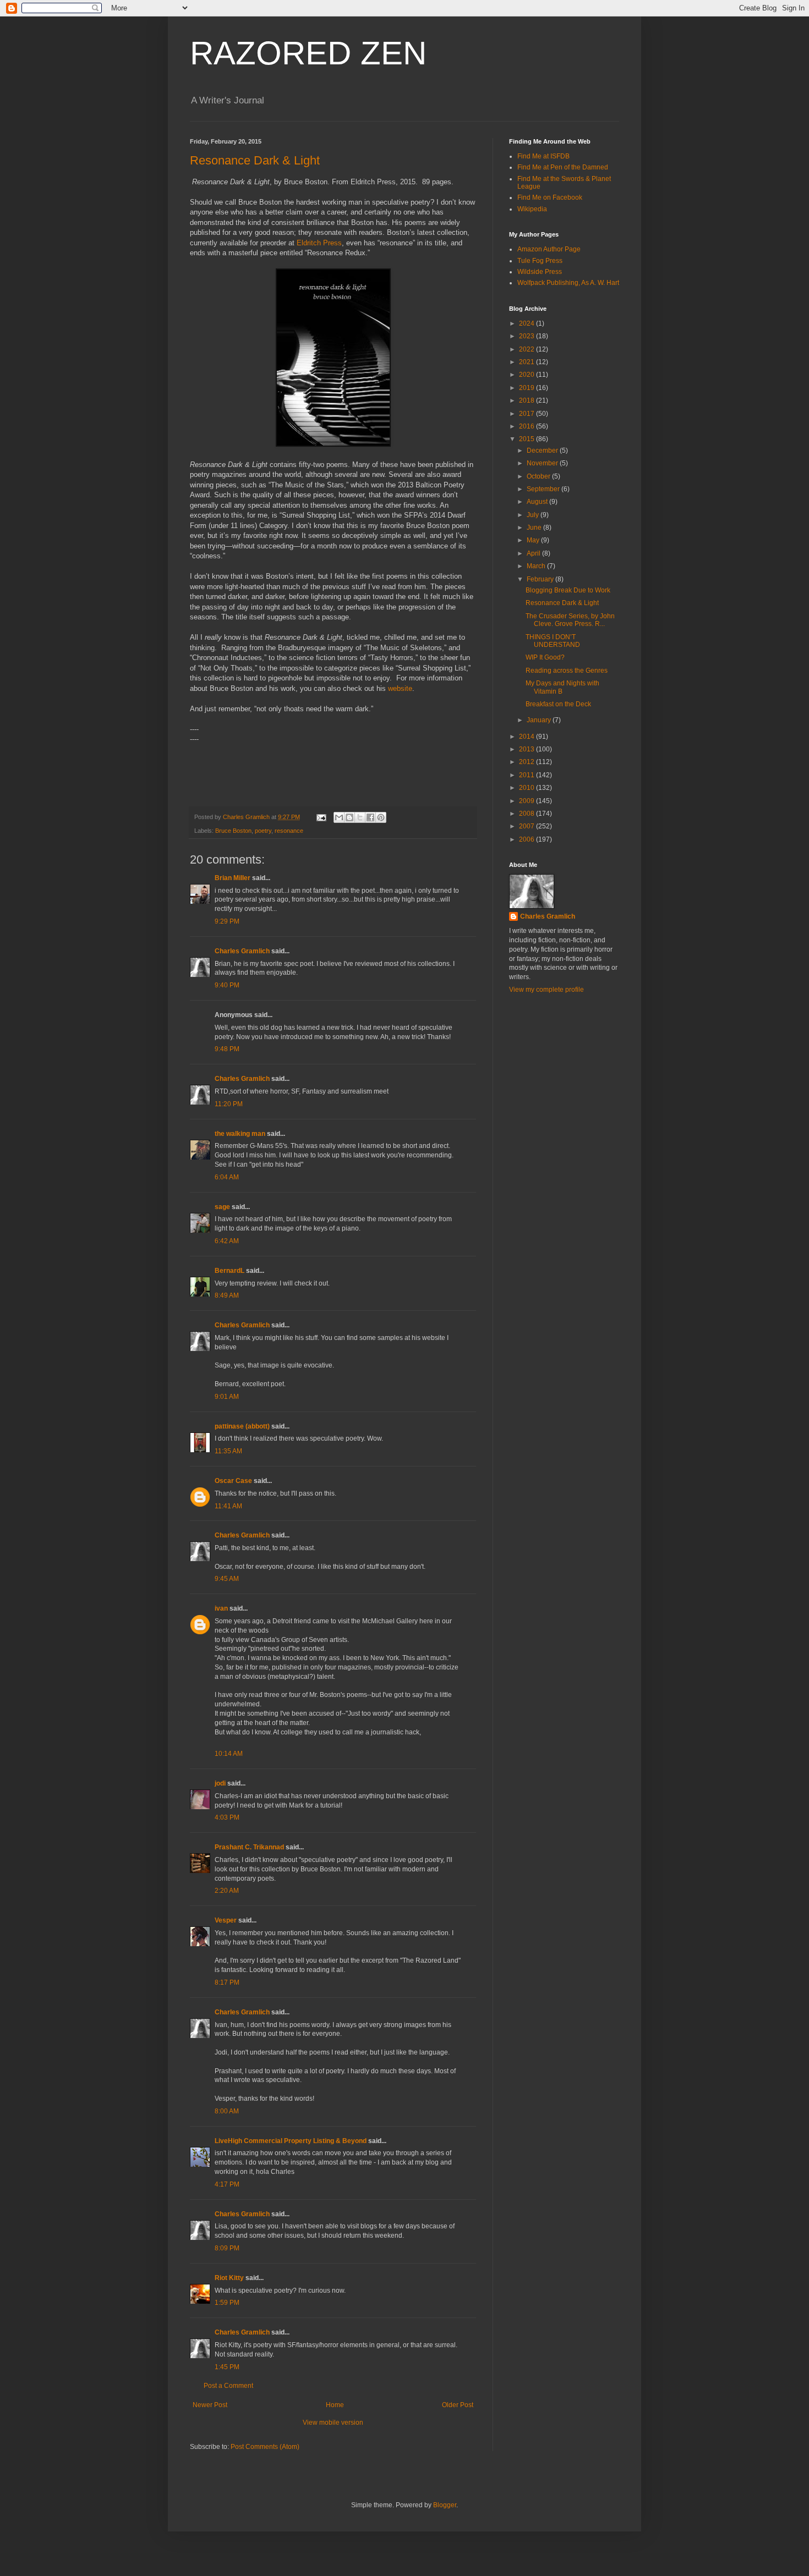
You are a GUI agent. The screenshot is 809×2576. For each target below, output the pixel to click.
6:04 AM (227, 1177)
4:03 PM (227, 1817)
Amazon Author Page (549, 249)
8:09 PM (227, 2248)
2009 (528, 801)
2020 (528, 375)
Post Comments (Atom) (265, 2447)
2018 (528, 400)
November (543, 463)
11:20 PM (229, 1104)
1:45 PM (227, 2367)
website (400, 688)
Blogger (445, 2505)
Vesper (226, 1920)
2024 (528, 323)
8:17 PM (227, 1982)
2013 (528, 749)
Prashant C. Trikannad (249, 1847)
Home (335, 2405)
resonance (289, 831)
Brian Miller (233, 878)
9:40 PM (227, 985)
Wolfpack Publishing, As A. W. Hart (568, 283)
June (535, 528)
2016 (528, 426)
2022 (528, 349)
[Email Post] (321, 817)
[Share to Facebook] (370, 817)
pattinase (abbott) (242, 1426)
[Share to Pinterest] (381, 817)
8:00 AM (227, 2111)
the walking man (240, 1134)
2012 (528, 762)
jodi (220, 1783)
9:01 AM (227, 1397)
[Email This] (339, 817)
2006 (528, 839)
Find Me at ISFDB (543, 156)
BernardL (229, 1271)
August (538, 502)
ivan (221, 1608)
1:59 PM (227, 2303)
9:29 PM (227, 921)
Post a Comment (228, 2386)
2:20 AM (227, 1891)
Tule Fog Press (540, 261)
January (540, 720)
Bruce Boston (233, 831)
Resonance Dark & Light (255, 160)
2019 (528, 388)
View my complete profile (546, 990)
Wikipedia (532, 209)
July (534, 515)
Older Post (458, 2405)
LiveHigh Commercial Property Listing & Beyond (291, 2141)
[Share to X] (360, 817)
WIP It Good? (545, 657)
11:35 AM (228, 1451)
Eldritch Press (319, 243)
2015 (528, 439)
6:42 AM (227, 1241)
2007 (528, 826)
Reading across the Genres (567, 671)
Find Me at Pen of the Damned (563, 167)
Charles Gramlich (242, 951)
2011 (528, 775)
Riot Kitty (229, 2278)
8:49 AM (227, 1295)
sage (222, 1207)
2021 (528, 362)
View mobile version (333, 2423)
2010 (528, 788)
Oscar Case (233, 1481)
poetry (263, 831)
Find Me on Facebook (550, 197)
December (543, 451)
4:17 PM (227, 2184)
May (534, 540)
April (534, 553)
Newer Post (210, 2405)
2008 (528, 814)
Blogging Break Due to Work (568, 590)
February (541, 579)
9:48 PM (227, 1049)
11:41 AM (228, 1506)
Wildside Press (540, 272)
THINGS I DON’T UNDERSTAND (553, 641)
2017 (528, 414)
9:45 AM (227, 1579)
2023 (528, 336)
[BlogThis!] (349, 817)
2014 (528, 737)
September (544, 489)
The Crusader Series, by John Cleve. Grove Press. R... (570, 620)
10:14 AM (229, 1754)
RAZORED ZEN (308, 53)
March (537, 566)
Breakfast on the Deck (558, 704)
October (539, 476)
